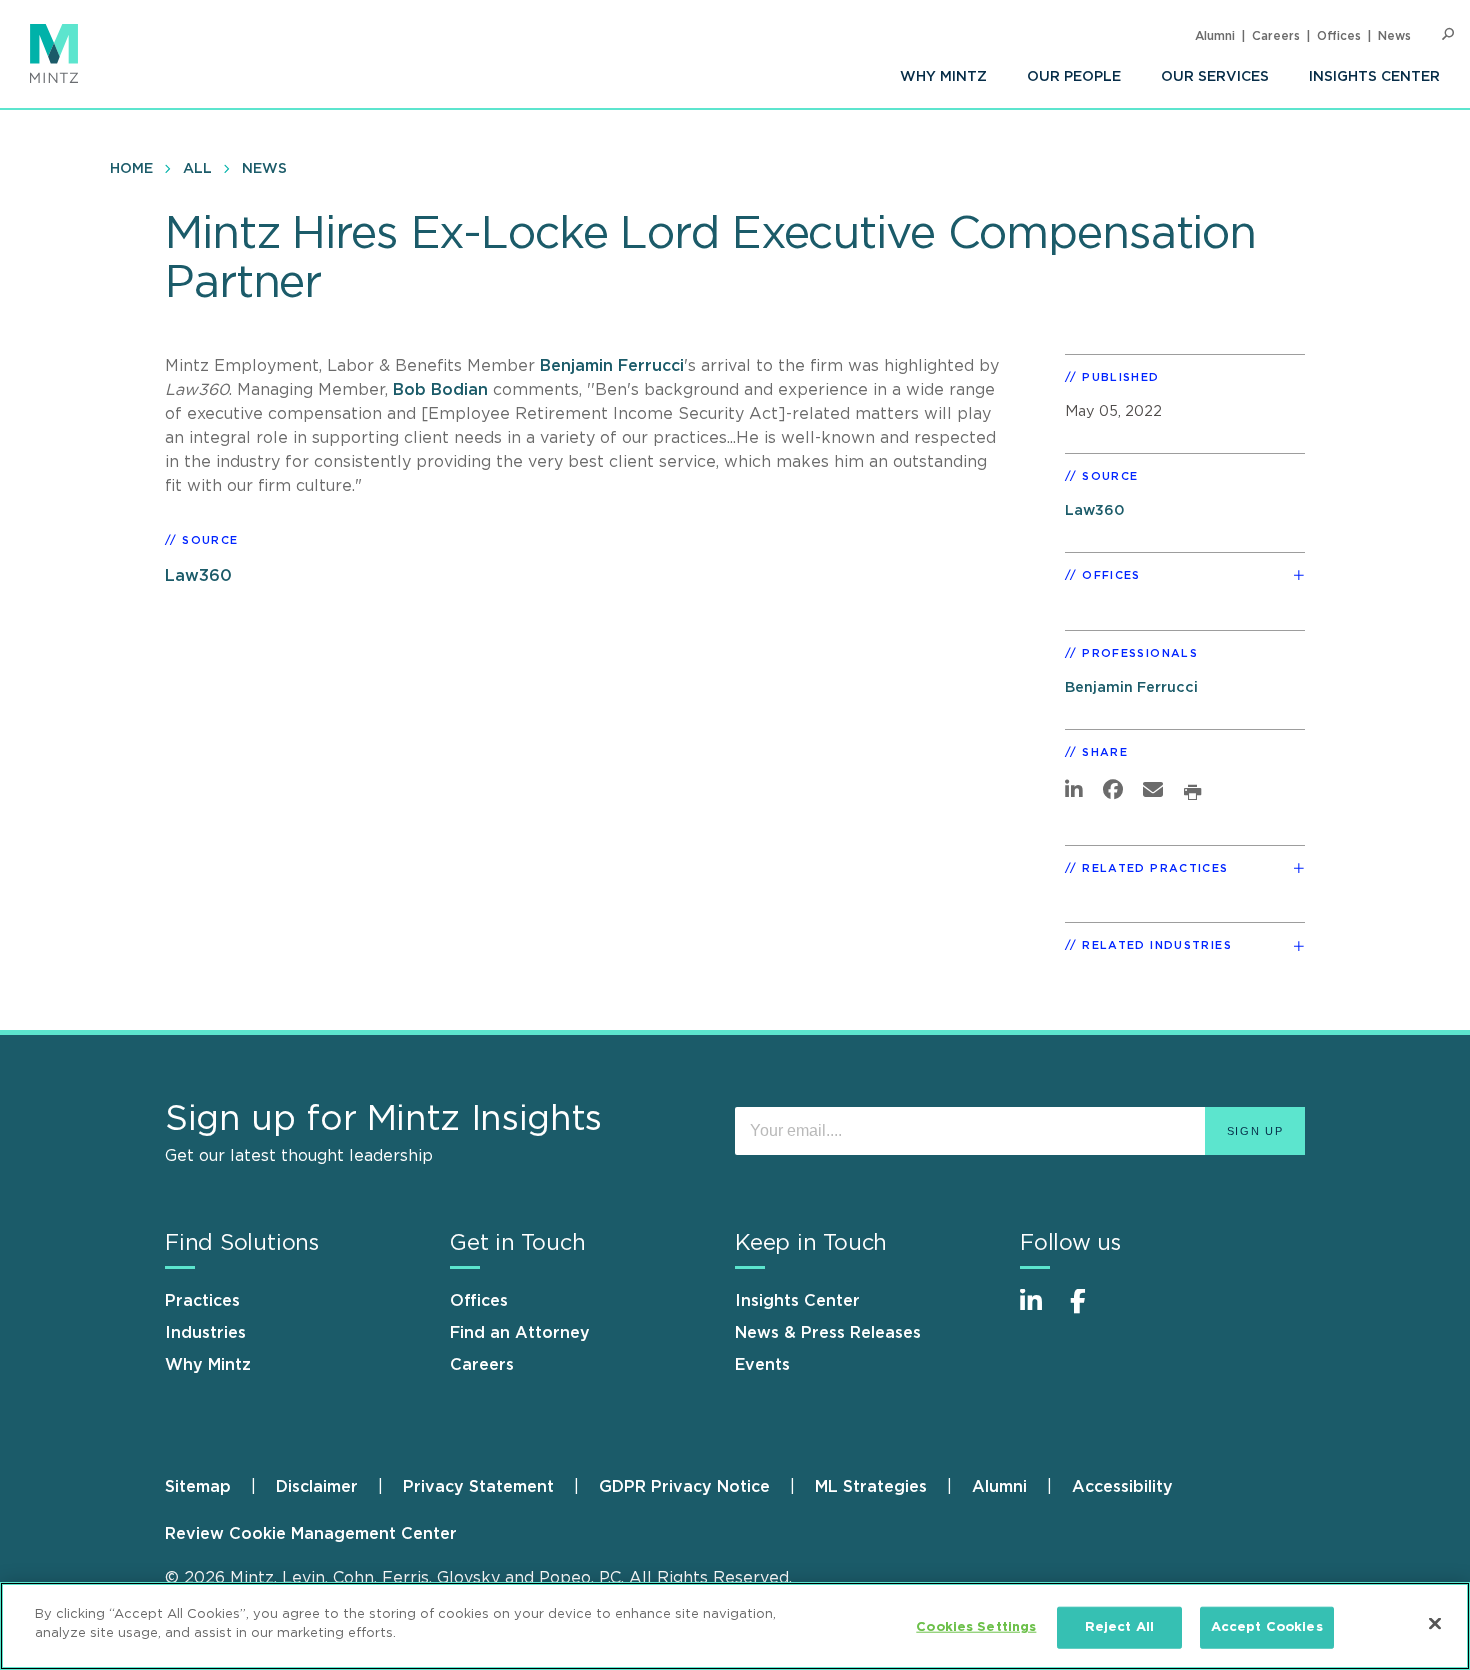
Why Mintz (943, 77)
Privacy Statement (478, 1487)
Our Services (1215, 77)
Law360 (198, 576)
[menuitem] (943, 77)
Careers (1276, 36)
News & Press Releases (828, 1333)
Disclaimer (317, 1487)
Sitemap (198, 1487)
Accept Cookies (1267, 1627)
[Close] (1435, 1623)
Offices (1339, 36)
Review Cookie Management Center (311, 1534)
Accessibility (1122, 1487)
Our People (1074, 77)
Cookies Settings (976, 1627)
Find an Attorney (520, 1333)
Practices (202, 1301)
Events (762, 1365)
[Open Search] (1448, 34)
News (1394, 36)
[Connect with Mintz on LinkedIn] (1040, 1311)
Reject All (1119, 1627)
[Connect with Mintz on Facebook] (1090, 1311)
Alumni (1215, 36)
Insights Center (1374, 77)
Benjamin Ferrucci (612, 366)
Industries (205, 1333)
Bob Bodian (443, 390)
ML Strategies (871, 1487)
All (197, 169)
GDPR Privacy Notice (684, 1487)
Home (131, 169)
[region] (735, 1626)
